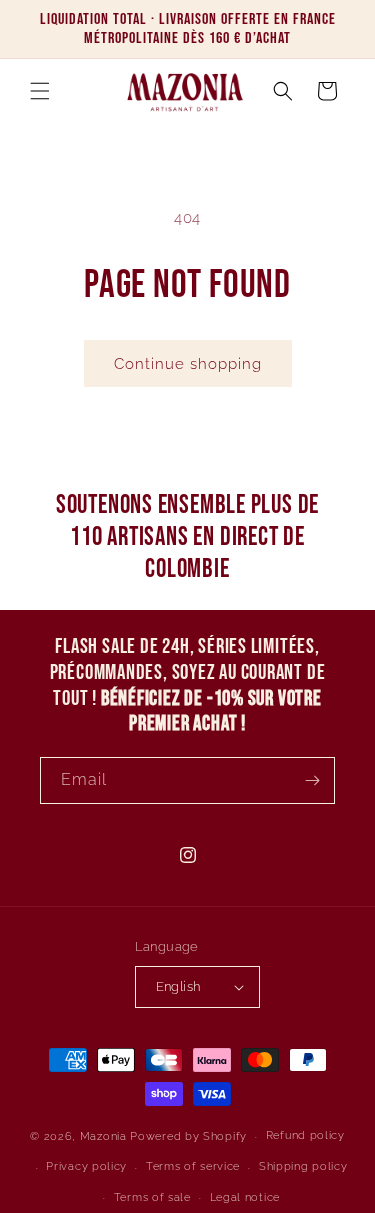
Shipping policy (303, 1166)
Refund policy (305, 1135)
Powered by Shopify (188, 1136)
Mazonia (103, 1136)
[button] (40, 91)
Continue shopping (188, 364)
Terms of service (193, 1166)
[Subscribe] (312, 780)
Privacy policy (86, 1166)
